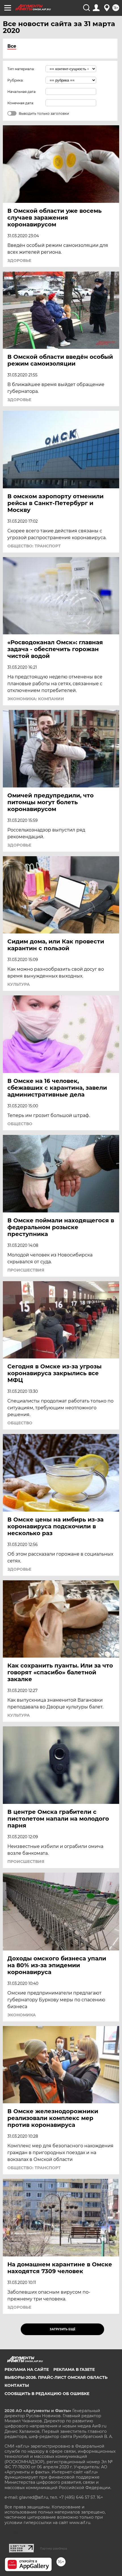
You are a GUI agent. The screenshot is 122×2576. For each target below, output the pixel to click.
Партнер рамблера (53, 2548)
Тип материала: (21, 69)
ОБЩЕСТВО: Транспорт (34, 546)
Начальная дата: (22, 92)
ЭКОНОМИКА (22, 2015)
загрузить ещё (63, 2329)
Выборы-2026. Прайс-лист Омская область (56, 2377)
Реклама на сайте (27, 2369)
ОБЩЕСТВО (20, 1124)
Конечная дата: (21, 103)
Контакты (17, 2385)
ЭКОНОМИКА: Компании (36, 699)
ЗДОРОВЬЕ (19, 260)
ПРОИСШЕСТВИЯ (26, 1270)
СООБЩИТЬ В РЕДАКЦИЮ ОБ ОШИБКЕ (47, 2394)
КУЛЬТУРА (19, 984)
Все (12, 46)
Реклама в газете (74, 2369)
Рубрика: (15, 80)
